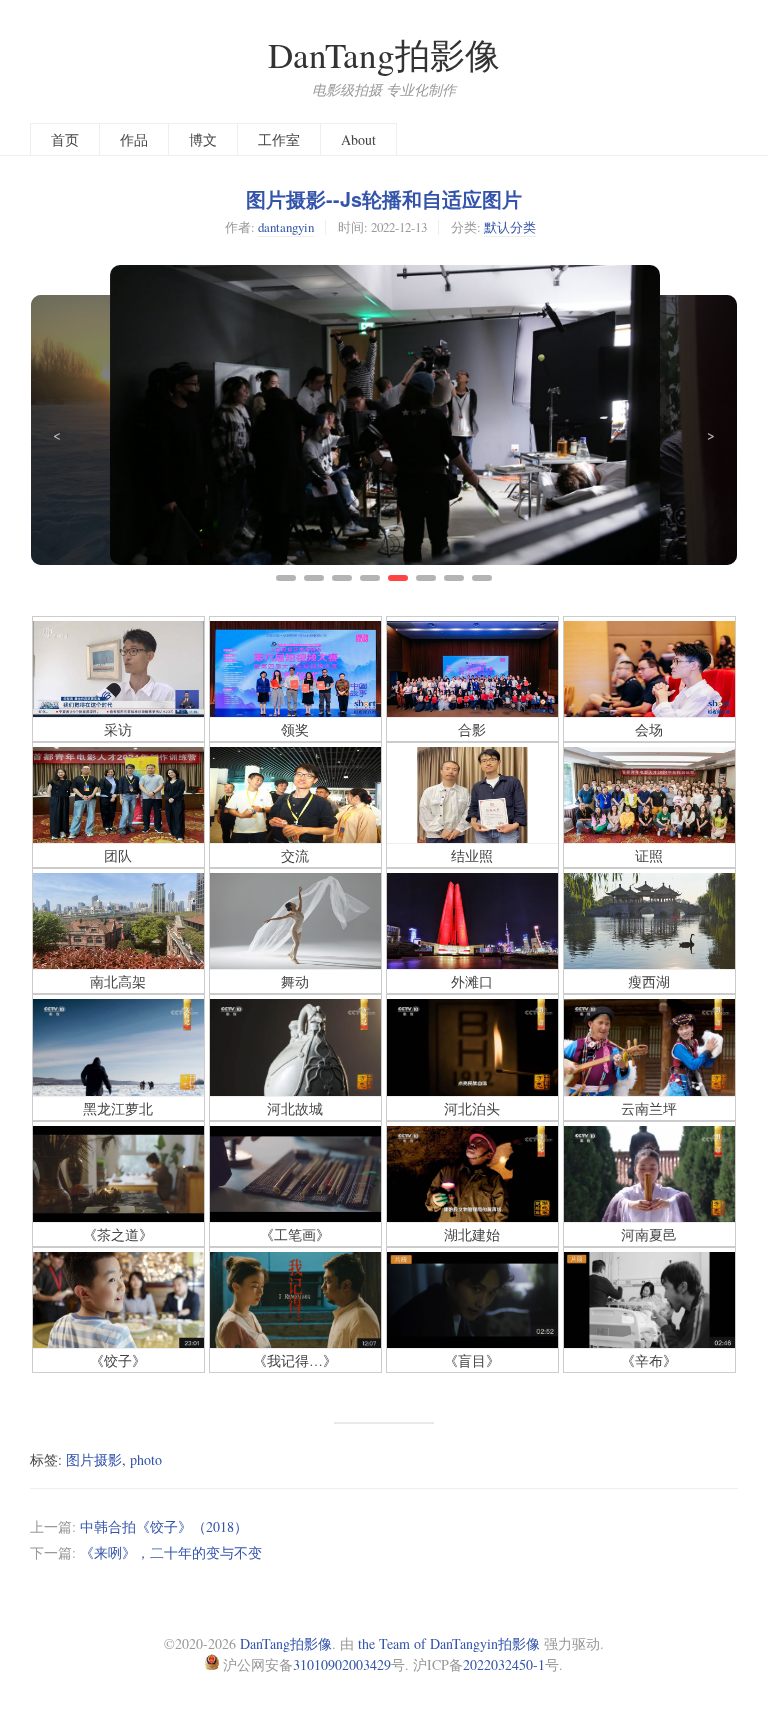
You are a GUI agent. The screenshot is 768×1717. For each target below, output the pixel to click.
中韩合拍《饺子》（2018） (164, 1526)
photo (146, 1459)
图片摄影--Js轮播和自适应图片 (384, 199)
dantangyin (286, 227)
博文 (203, 139)
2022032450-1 (504, 1664)
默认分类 (510, 227)
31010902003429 (342, 1664)
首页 (65, 139)
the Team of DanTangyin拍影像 (449, 1643)
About (358, 139)
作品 (134, 139)
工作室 (279, 139)
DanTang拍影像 (384, 54)
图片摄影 (94, 1459)
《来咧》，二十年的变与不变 (171, 1552)
